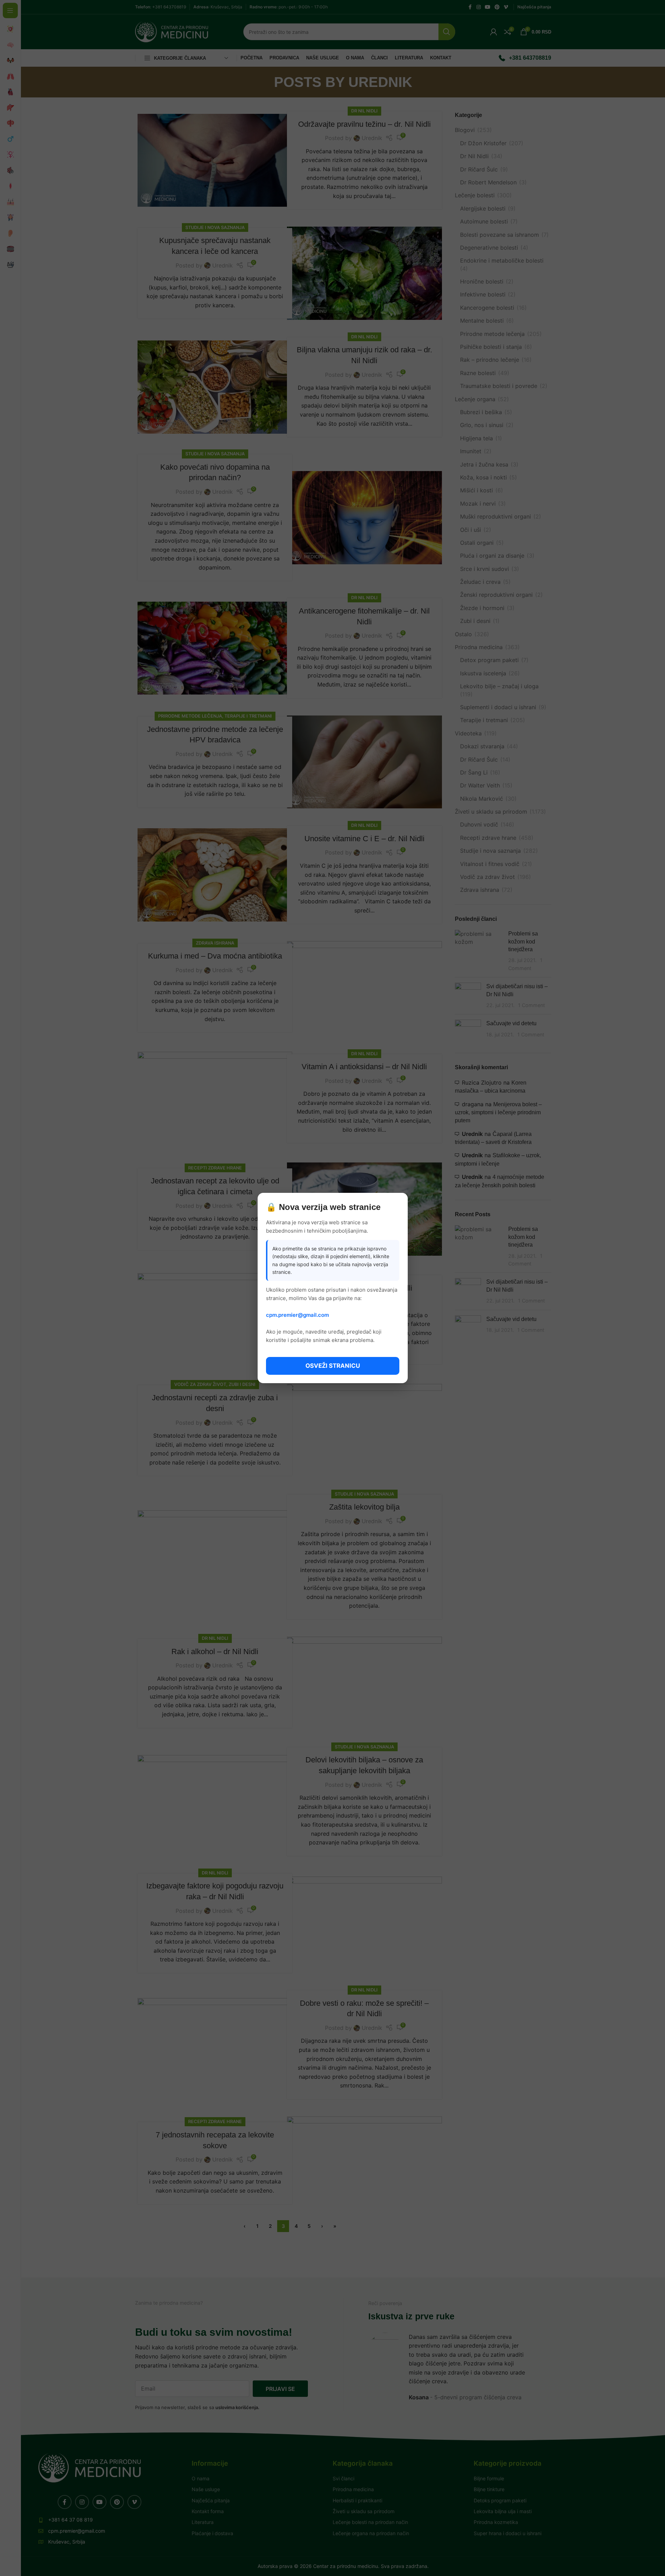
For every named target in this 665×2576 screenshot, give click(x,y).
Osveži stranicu (333, 1366)
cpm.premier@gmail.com (297, 1315)
